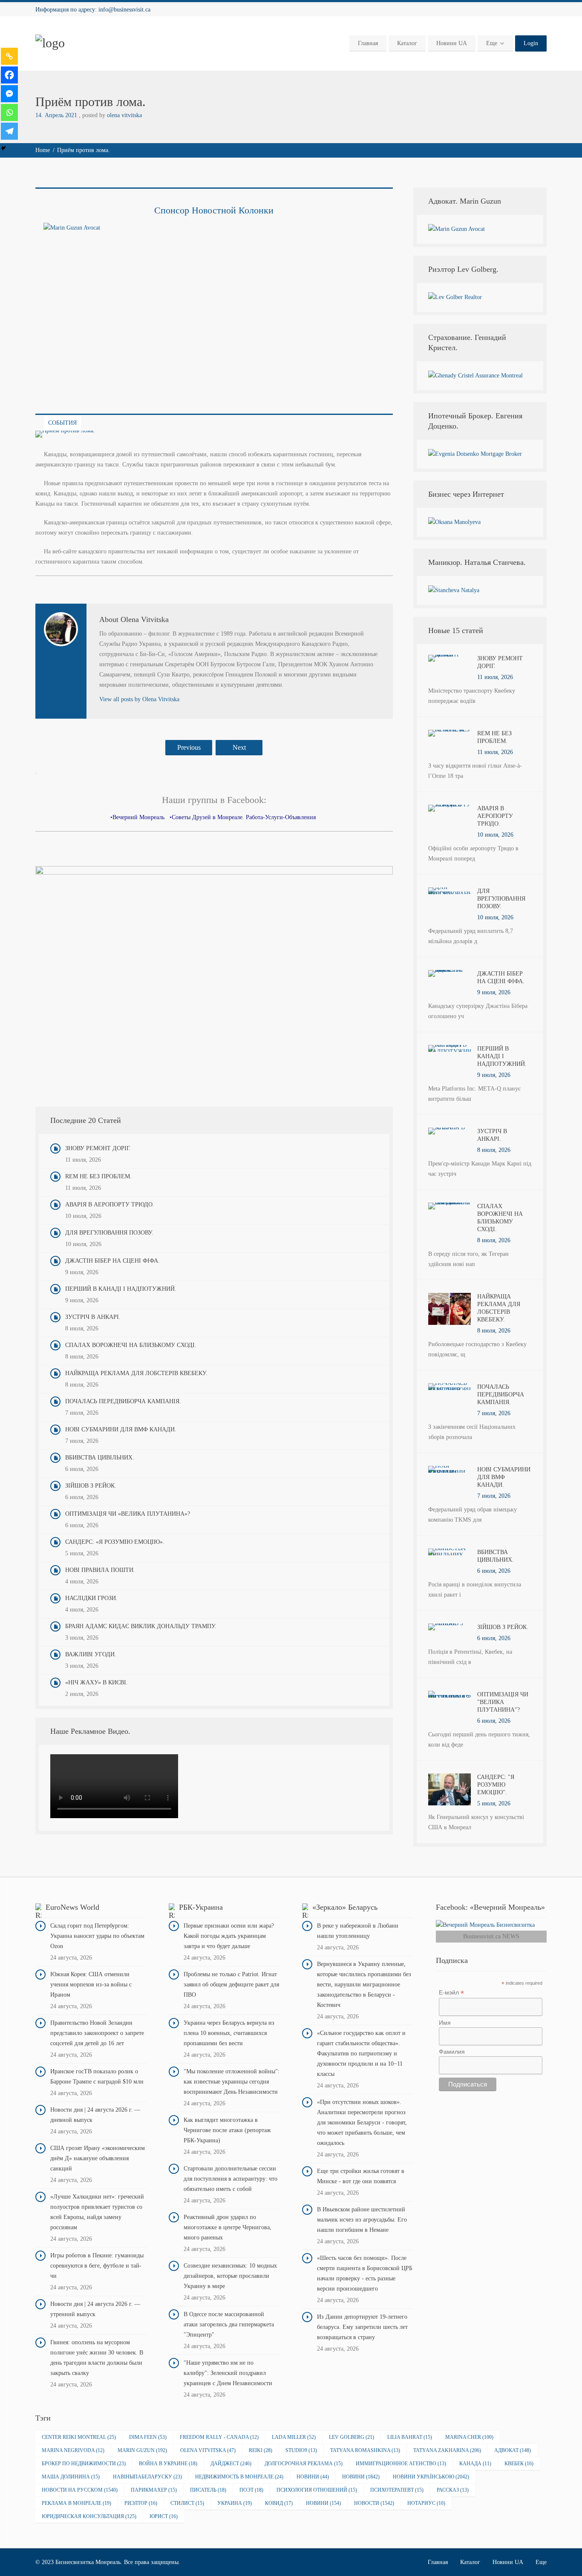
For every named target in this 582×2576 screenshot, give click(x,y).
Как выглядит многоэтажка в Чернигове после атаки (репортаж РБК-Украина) (227, 2130)
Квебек (519, 2464)
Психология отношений (317, 2490)
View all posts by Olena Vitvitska (139, 699)
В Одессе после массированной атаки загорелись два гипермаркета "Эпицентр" (229, 2324)
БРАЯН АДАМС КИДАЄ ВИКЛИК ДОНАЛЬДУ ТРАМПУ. (141, 1626)
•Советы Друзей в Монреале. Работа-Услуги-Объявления (243, 817)
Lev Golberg (352, 2437)
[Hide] (3, 148)
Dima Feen (148, 2437)
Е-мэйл (451, 1993)
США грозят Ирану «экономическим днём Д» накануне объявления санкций (98, 2158)
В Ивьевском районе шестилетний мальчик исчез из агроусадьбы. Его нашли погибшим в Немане (362, 2220)
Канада (475, 2464)
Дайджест (231, 2464)
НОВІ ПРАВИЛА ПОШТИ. (100, 1570)
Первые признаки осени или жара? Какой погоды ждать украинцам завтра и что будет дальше (229, 1936)
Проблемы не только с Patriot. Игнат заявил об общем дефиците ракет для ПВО (231, 1985)
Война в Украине (168, 2464)
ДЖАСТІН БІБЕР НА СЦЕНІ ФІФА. (112, 1261)
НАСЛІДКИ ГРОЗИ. (91, 1598)
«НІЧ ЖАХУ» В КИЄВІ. (97, 1682)
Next (239, 747)
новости (374, 2503)
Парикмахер (154, 2490)
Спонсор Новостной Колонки (214, 210)
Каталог (407, 43)
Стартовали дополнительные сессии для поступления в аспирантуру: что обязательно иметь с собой (230, 2179)
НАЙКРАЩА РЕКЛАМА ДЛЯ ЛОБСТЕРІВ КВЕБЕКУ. (136, 1373)
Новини (313, 2477)
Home (43, 150)
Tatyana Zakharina (447, 2450)
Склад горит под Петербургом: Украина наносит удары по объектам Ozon (97, 1936)
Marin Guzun (142, 2450)
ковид (279, 2503)
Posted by (112, 115)
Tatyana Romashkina (365, 2450)
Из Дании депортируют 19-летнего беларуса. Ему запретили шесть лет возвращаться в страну (362, 2327)
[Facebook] (9, 75)
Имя (445, 2023)
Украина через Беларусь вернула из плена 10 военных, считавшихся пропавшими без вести (229, 2033)
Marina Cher (469, 2437)
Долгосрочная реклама (304, 2464)
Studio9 (301, 2450)
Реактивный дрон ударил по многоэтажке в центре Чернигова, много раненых (228, 2227)
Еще (492, 43)
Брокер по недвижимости (84, 2464)
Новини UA (452, 43)
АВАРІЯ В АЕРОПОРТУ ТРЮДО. (110, 1205)
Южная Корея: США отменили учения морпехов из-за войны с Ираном (91, 1985)
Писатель (208, 2490)
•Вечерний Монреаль (137, 817)
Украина (235, 2503)
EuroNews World (72, 1907)
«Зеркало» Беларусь (345, 1907)
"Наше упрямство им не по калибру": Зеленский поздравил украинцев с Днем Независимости (228, 2373)
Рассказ (453, 2490)
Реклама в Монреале (76, 2503)
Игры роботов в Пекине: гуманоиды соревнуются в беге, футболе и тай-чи (97, 2266)
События (62, 423)
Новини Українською (431, 2477)
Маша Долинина (71, 2477)
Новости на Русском (80, 2490)
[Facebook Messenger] (9, 94)
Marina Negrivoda (73, 2450)
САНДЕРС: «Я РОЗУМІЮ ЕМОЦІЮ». (115, 1542)
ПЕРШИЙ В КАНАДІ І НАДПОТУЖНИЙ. (121, 1289)
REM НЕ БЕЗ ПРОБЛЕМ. (98, 1176)
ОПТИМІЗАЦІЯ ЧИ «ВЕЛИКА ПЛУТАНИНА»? (128, 1514)
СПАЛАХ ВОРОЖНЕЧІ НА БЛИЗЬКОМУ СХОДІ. (131, 1345)
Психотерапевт (397, 2490)
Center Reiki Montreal (79, 2437)
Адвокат (513, 2450)
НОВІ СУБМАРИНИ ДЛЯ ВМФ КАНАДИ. (121, 1429)
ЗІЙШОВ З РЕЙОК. (91, 1486)
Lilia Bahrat (410, 2437)
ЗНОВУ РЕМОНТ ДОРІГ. (98, 1148)
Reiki (261, 2450)
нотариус (426, 2503)
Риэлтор (141, 2503)
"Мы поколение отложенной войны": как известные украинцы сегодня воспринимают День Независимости (232, 2082)
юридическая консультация (89, 2516)
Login (531, 43)
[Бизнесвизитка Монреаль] (50, 43)
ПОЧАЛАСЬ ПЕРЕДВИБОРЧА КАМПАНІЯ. (123, 1401)
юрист (164, 2516)
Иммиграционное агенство (401, 2464)
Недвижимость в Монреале (239, 2477)
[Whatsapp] (9, 112)
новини (323, 2503)
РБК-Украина (201, 1907)
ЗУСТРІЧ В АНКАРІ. (93, 1317)
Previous (189, 747)
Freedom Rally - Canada (219, 2437)
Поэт (251, 2490)
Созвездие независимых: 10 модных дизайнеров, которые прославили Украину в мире (230, 2276)
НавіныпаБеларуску (147, 2477)
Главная (368, 43)
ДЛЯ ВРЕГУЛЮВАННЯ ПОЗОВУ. (109, 1233)
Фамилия (452, 2052)
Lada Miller (294, 2437)
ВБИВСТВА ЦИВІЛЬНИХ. (100, 1458)
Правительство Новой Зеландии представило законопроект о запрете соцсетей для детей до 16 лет (97, 2033)
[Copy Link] (9, 56)
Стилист (187, 2503)
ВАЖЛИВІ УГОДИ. (91, 1654)
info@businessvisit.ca (124, 10)
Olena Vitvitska (208, 2450)
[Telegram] (9, 131)
